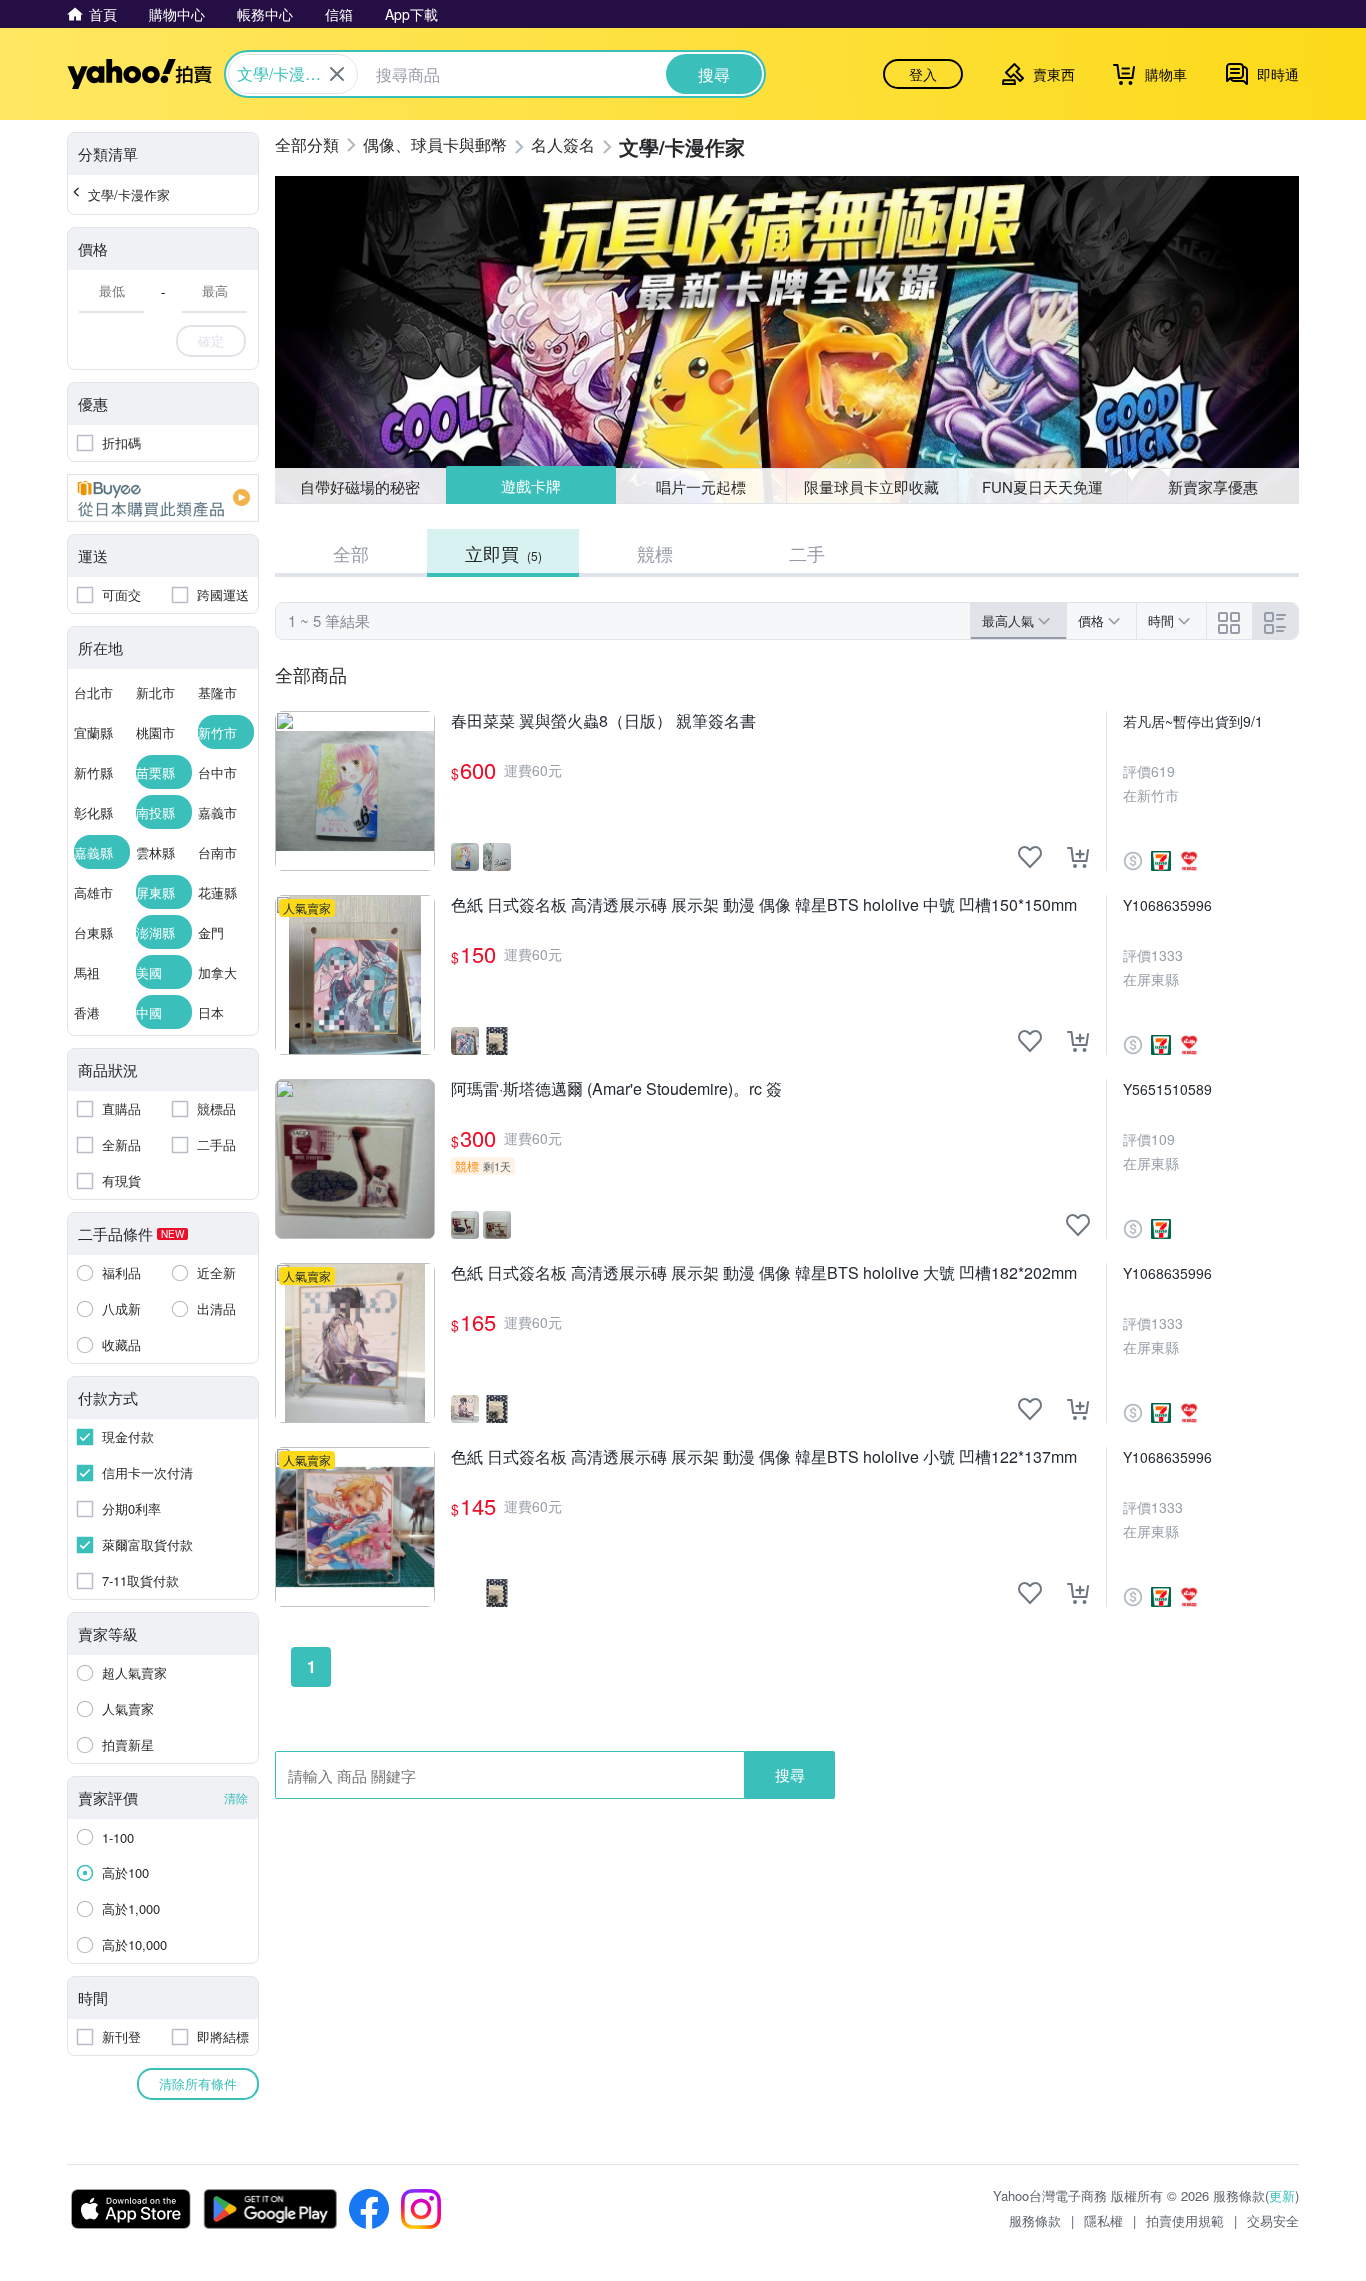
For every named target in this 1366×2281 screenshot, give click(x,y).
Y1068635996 (1167, 905)
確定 (211, 340)
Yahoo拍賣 (139, 74)
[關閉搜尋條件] (337, 74)
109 (1163, 1139)
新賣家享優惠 (1213, 486)
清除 (236, 1797)
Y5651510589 (1167, 1089)
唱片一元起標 (702, 485)
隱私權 (1103, 2220)
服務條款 (1035, 2220)
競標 (655, 553)
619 (1163, 771)
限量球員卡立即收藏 (871, 486)
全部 (351, 553)
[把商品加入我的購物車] (1078, 857)
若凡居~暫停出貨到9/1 (1193, 721)
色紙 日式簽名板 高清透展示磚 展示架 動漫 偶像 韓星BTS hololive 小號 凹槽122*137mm (764, 1457)
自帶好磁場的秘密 (360, 486)
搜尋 (790, 1774)
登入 (923, 74)
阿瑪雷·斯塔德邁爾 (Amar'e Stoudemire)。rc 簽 (616, 1089)
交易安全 (1273, 2220)
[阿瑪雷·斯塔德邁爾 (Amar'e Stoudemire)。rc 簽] (355, 1159)
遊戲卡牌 (530, 486)
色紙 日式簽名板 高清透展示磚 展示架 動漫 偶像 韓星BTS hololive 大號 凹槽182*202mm (764, 1273)
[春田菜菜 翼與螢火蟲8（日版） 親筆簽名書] (355, 791)
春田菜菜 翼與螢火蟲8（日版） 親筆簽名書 (603, 721)
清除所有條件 (198, 2083)
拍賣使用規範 (1185, 2220)
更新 (1282, 2195)
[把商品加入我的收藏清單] (1030, 857)
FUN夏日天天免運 (1042, 486)
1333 (1167, 955)
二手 (807, 553)
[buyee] (163, 498)
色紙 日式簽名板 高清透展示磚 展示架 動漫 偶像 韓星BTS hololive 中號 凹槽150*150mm (764, 905)
